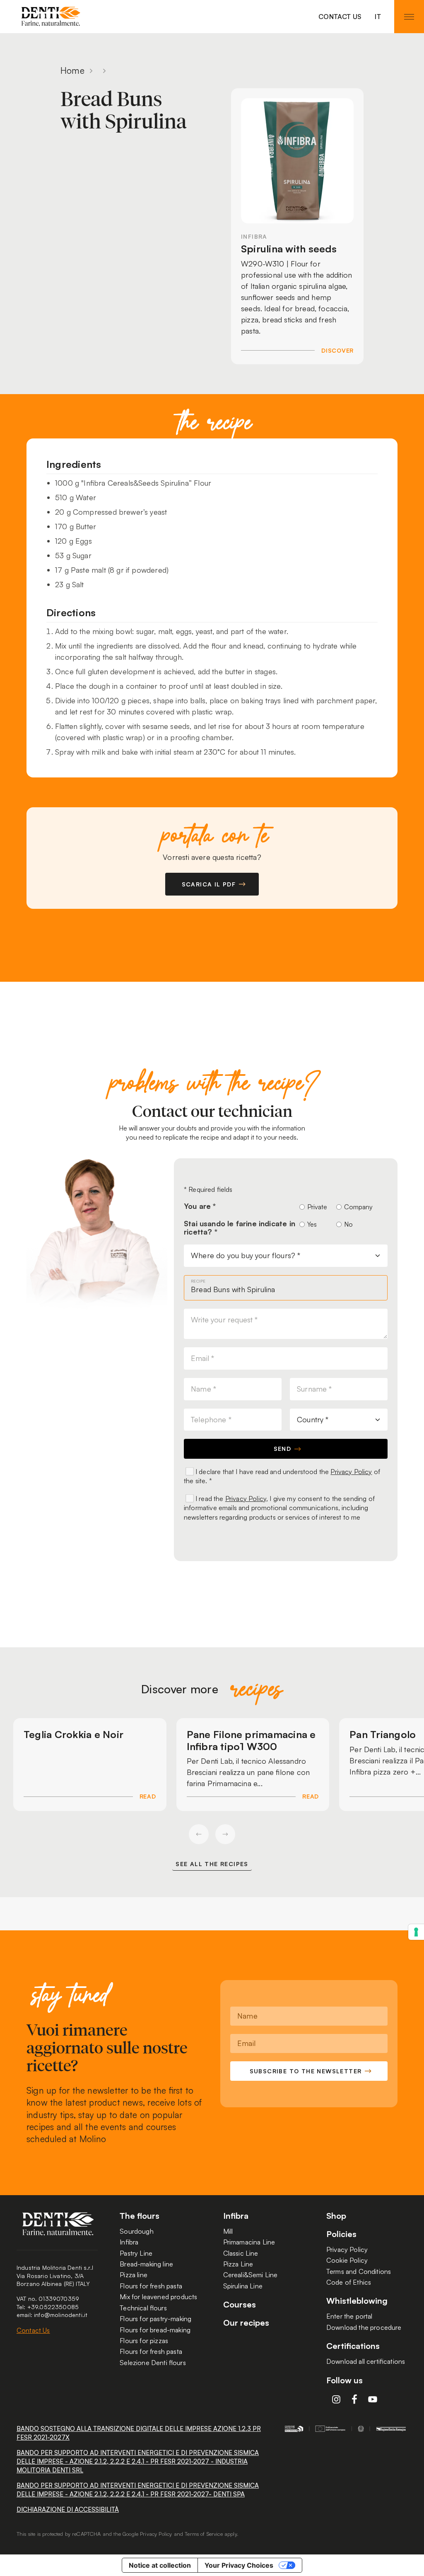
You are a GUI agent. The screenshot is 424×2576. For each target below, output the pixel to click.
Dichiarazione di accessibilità (68, 2509)
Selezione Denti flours (153, 2363)
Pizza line (134, 2275)
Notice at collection (160, 2565)
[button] (199, 1834)
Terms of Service (204, 2534)
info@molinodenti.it (61, 2315)
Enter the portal (349, 2316)
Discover (337, 350)
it (378, 17)
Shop (336, 2216)
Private (317, 1207)
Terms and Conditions (359, 2271)
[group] (90, 1765)
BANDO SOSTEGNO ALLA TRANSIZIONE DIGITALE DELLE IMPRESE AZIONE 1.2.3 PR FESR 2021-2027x (139, 2433)
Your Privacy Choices (239, 2565)
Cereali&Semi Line (251, 2275)
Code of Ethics (349, 2282)
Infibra (129, 2242)
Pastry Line (136, 2253)
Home (72, 70)
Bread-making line (146, 2264)
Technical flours (143, 2308)
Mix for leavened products (158, 2297)
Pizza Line (238, 2264)
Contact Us (340, 17)
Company (357, 1207)
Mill (228, 2231)
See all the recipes (212, 1864)
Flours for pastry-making (155, 2319)
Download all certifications (366, 2361)
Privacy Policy (351, 1472)
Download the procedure (364, 2327)
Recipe (198, 1281)
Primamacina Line (249, 2242)
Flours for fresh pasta (151, 2286)
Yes (312, 1224)
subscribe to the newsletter (306, 2071)
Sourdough (136, 2231)
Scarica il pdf (209, 884)
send (283, 1449)
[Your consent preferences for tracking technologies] (416, 1932)
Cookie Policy (347, 2260)
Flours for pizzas (144, 2341)
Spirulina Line (243, 2286)
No (348, 1224)
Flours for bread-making (155, 2330)
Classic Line (241, 2253)
